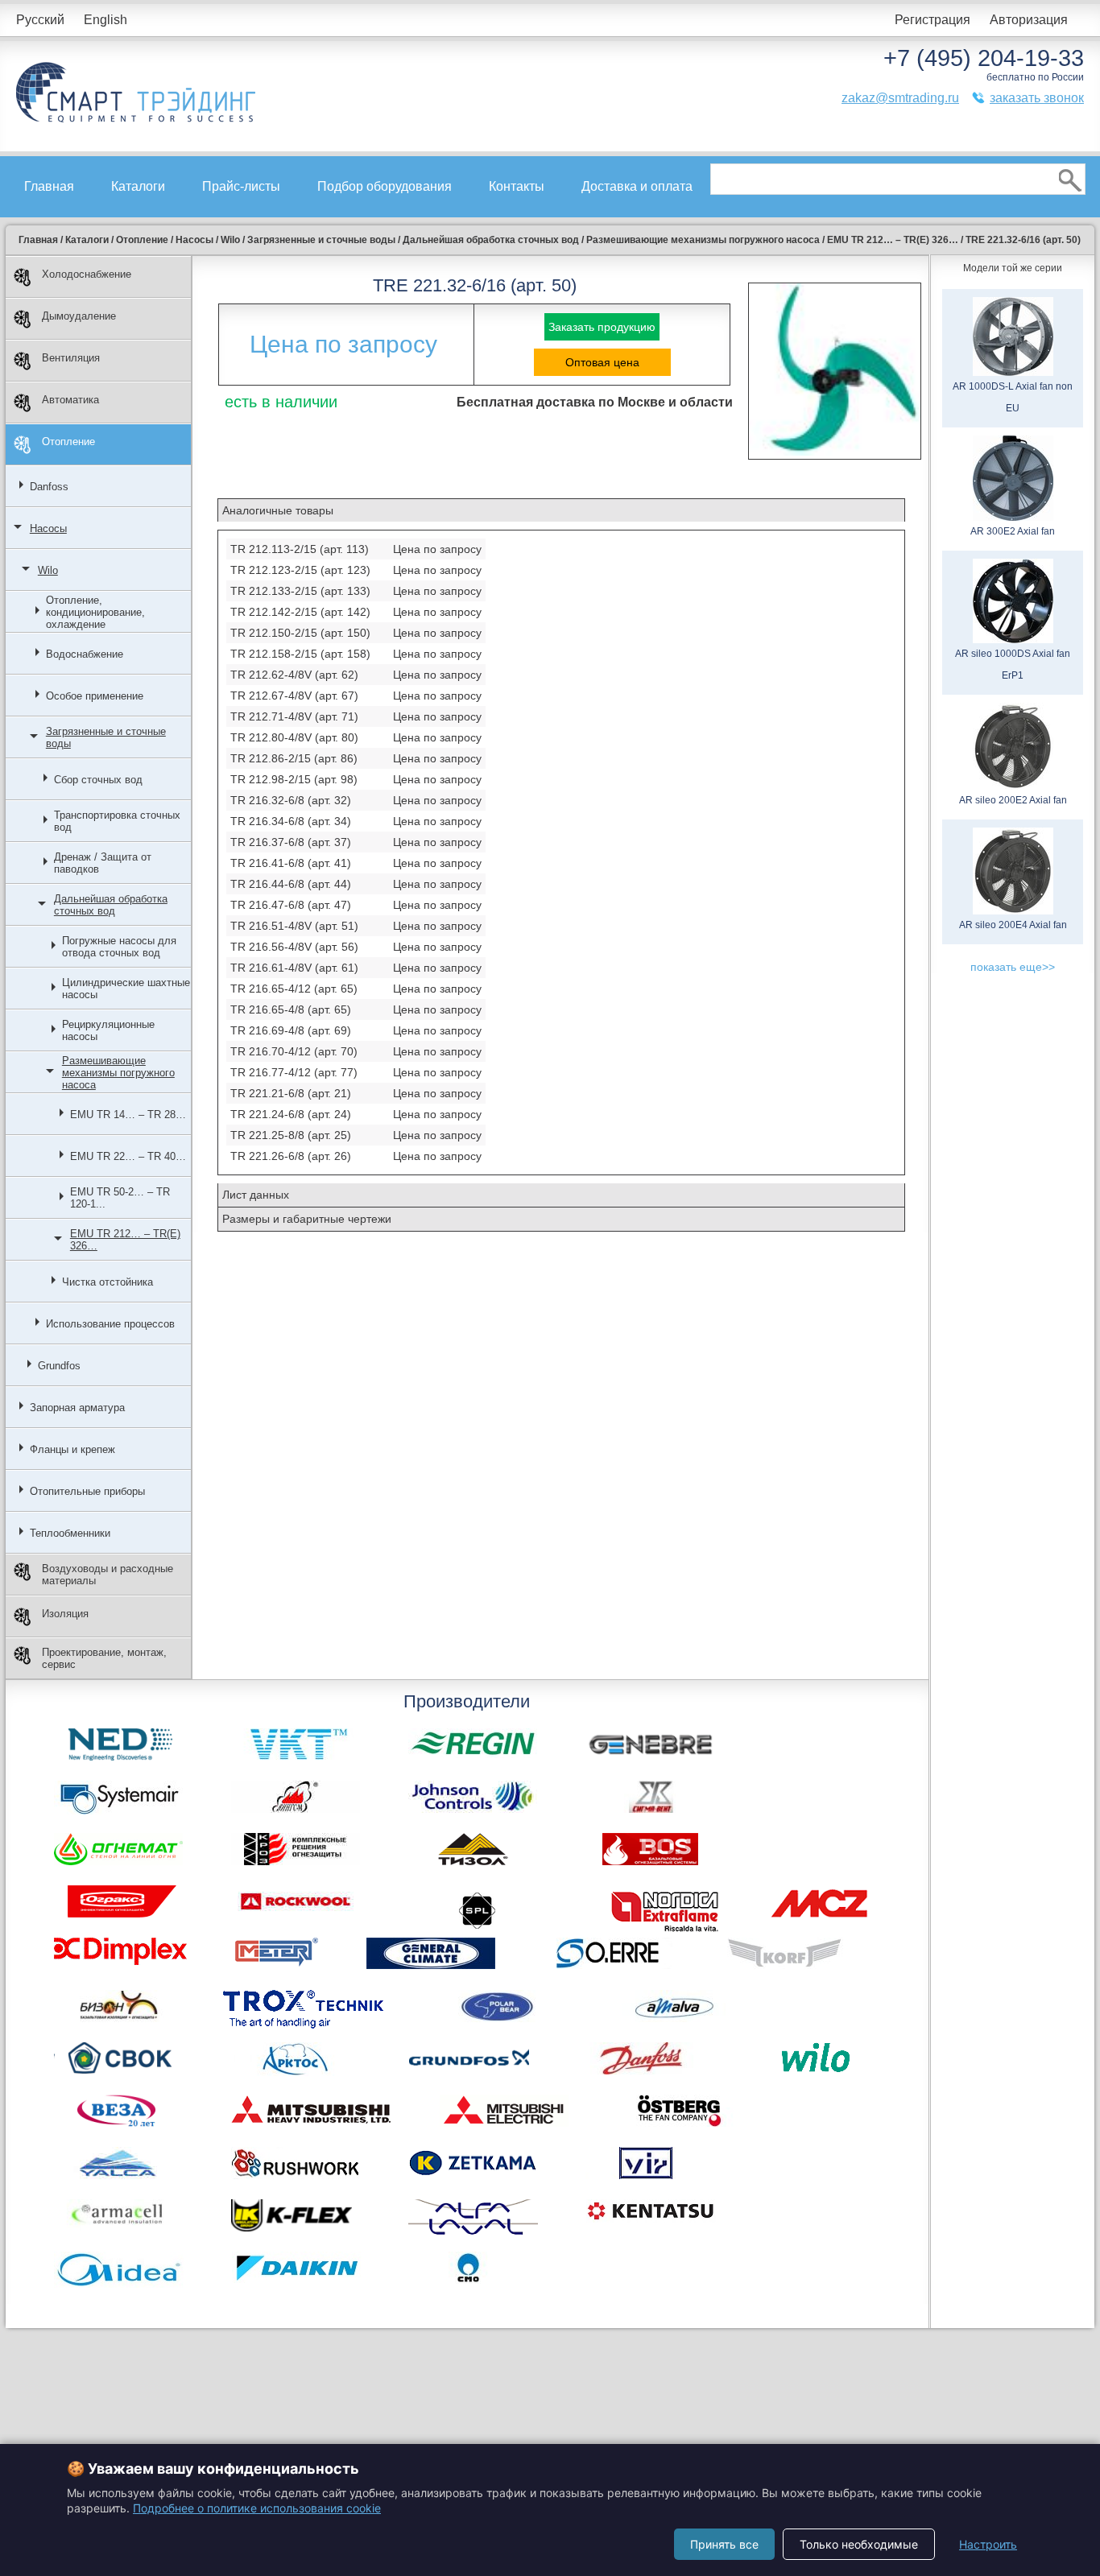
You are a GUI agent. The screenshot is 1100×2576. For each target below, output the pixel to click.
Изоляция (65, 1614)
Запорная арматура (77, 1408)
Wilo (48, 570)
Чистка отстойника (108, 1282)
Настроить (988, 2544)
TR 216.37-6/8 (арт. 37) (291, 842)
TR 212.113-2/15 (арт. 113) (300, 549)
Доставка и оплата (637, 186)
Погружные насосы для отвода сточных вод (119, 947)
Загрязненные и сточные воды (106, 737)
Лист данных (256, 1195)
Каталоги (138, 186)
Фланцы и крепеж (72, 1449)
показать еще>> (1013, 967)
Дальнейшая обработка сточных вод (111, 905)
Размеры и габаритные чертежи (307, 1219)
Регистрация (933, 20)
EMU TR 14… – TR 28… (128, 1115)
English (105, 20)
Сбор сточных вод (98, 780)
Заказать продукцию (602, 327)
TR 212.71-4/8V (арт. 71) (294, 716)
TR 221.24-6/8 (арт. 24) (291, 1114)
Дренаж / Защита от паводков (103, 863)
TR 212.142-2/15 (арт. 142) (300, 612)
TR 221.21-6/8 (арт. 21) (291, 1093)
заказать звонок (1037, 98)
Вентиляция (71, 358)
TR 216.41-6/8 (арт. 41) (291, 863)
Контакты (517, 186)
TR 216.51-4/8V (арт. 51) (294, 926)
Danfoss (49, 487)
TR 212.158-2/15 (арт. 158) (300, 654)
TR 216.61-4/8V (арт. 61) (294, 968)
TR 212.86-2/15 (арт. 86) (294, 758)
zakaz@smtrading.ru (900, 98)
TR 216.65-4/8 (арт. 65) (291, 1009)
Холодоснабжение (87, 274)
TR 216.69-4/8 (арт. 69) (291, 1030)
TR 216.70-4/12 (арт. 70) (294, 1051)
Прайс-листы (241, 186)
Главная (49, 186)
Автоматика (70, 400)
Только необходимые (859, 2544)
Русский (40, 20)
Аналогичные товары (278, 510)
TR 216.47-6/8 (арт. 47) (291, 905)
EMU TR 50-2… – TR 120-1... (120, 1198)
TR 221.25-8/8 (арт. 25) (291, 1135)
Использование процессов (110, 1324)
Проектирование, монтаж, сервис (104, 1658)
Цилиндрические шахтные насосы (126, 989)
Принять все (724, 2544)
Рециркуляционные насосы (108, 1030)
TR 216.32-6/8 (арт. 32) (291, 800)
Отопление (68, 442)
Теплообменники (70, 1533)
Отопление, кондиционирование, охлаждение (95, 612)
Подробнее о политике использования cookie (257, 2508)
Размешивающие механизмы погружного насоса (118, 1073)
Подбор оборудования (385, 186)
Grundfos (59, 1366)
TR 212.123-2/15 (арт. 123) (300, 570)
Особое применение (95, 696)
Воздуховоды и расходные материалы (108, 1575)
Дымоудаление (79, 316)
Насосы (48, 528)
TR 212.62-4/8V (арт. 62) (294, 675)
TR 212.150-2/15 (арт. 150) (300, 633)
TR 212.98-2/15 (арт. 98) (294, 779)
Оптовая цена (602, 362)
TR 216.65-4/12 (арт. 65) (294, 989)
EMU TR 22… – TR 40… (128, 1156)
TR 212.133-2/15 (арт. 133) (300, 591)
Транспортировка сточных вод (117, 821)
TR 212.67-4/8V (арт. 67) (294, 696)
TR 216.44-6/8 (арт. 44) (291, 884)
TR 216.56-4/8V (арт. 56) (294, 947)
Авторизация (1029, 20)
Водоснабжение (85, 654)
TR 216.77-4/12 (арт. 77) (294, 1072)
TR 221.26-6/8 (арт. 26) (291, 1156)
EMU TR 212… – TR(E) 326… (125, 1240)
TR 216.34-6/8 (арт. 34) (291, 821)
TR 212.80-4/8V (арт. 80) (294, 737)
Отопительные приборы (87, 1491)
